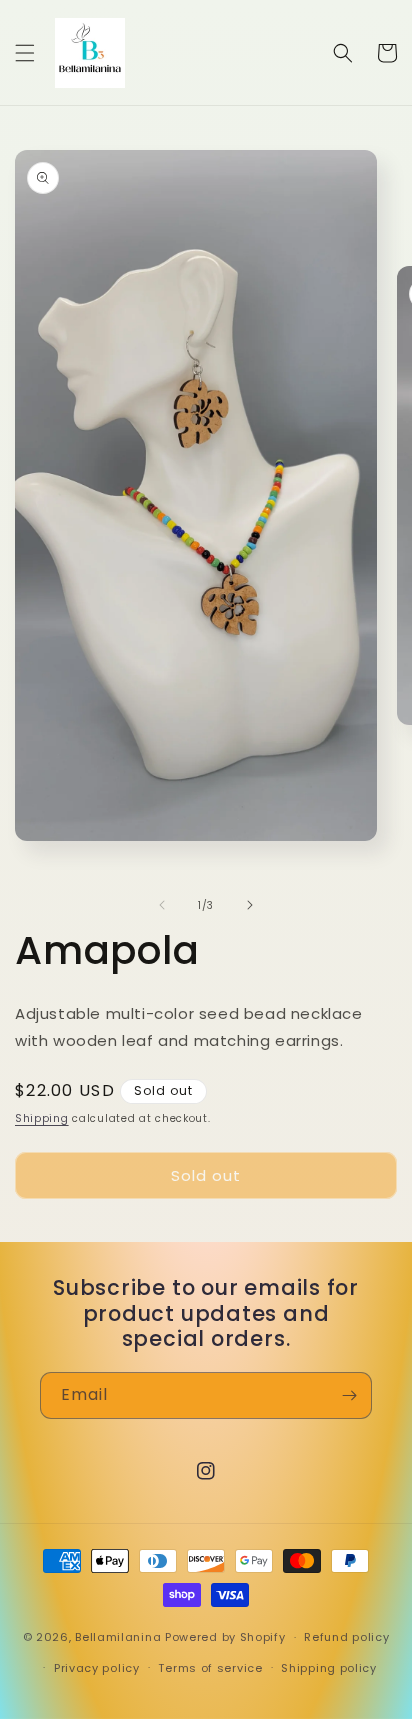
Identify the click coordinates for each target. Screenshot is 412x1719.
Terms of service (210, 1668)
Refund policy (346, 1637)
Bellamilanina (118, 1637)
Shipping (42, 1118)
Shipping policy (329, 1668)
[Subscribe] (349, 1395)
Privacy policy (97, 1668)
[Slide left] (162, 905)
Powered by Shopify (225, 1637)
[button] (25, 53)
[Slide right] (250, 905)
